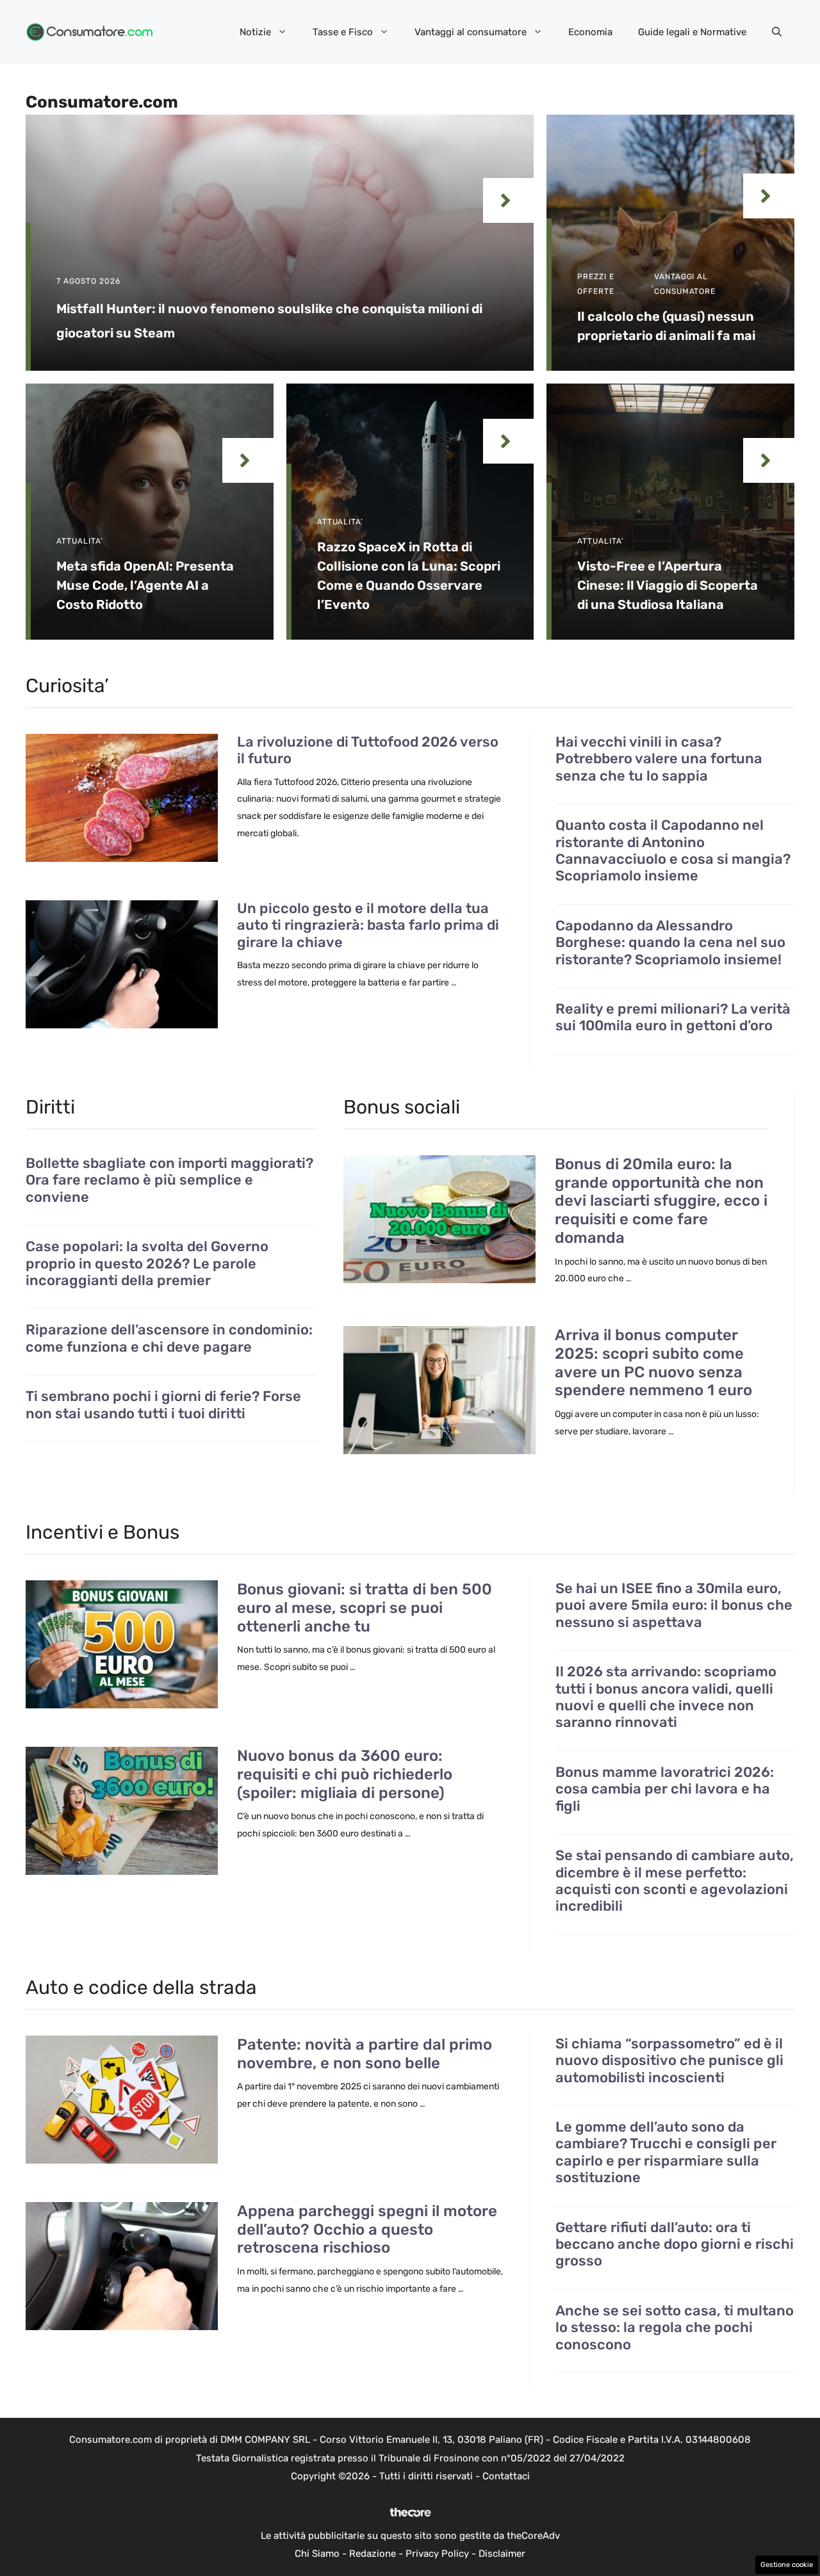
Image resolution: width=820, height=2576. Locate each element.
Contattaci (506, 2476)
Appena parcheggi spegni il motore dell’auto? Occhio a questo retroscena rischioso (367, 2230)
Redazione (373, 2554)
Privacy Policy (437, 2554)
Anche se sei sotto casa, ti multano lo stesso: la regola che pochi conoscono (675, 2328)
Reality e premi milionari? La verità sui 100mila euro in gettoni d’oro (673, 1017)
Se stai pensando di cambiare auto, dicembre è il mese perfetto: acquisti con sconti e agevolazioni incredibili (675, 1881)
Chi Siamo (317, 2554)
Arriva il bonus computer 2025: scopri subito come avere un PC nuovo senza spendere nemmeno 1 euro (653, 1363)
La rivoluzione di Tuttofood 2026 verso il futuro (368, 750)
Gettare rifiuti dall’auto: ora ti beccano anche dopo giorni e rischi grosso (675, 2245)
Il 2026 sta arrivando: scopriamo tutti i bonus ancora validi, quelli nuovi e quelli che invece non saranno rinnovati (666, 1697)
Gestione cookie (787, 2565)
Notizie (255, 32)
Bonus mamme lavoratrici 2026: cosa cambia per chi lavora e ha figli (665, 1789)
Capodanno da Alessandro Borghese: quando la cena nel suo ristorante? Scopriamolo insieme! (670, 943)
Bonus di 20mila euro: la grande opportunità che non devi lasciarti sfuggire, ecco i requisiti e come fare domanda (661, 1201)
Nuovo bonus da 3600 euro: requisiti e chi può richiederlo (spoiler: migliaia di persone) (345, 1774)
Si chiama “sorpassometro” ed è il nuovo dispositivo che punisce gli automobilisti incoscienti (669, 2061)
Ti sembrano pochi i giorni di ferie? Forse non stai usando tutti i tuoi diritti (163, 1405)
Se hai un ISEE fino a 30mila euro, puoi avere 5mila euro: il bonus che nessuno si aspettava (674, 1606)
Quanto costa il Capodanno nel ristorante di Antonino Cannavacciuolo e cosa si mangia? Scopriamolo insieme (673, 851)
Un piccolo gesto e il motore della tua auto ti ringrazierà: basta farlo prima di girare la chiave (368, 925)
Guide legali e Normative (692, 32)
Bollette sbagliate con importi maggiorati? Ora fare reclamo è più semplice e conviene (169, 1180)
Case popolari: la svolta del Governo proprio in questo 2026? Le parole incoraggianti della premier (147, 1264)
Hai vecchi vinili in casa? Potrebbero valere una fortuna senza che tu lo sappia (659, 759)
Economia (590, 32)
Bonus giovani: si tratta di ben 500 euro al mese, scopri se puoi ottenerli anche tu (365, 1608)
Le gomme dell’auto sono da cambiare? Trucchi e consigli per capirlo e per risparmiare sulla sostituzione (666, 2152)
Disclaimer (502, 2554)
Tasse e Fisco (343, 32)
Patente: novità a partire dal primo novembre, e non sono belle (365, 2054)
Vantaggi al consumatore (471, 32)
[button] (777, 32)
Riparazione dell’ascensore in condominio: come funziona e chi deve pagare (169, 1338)
